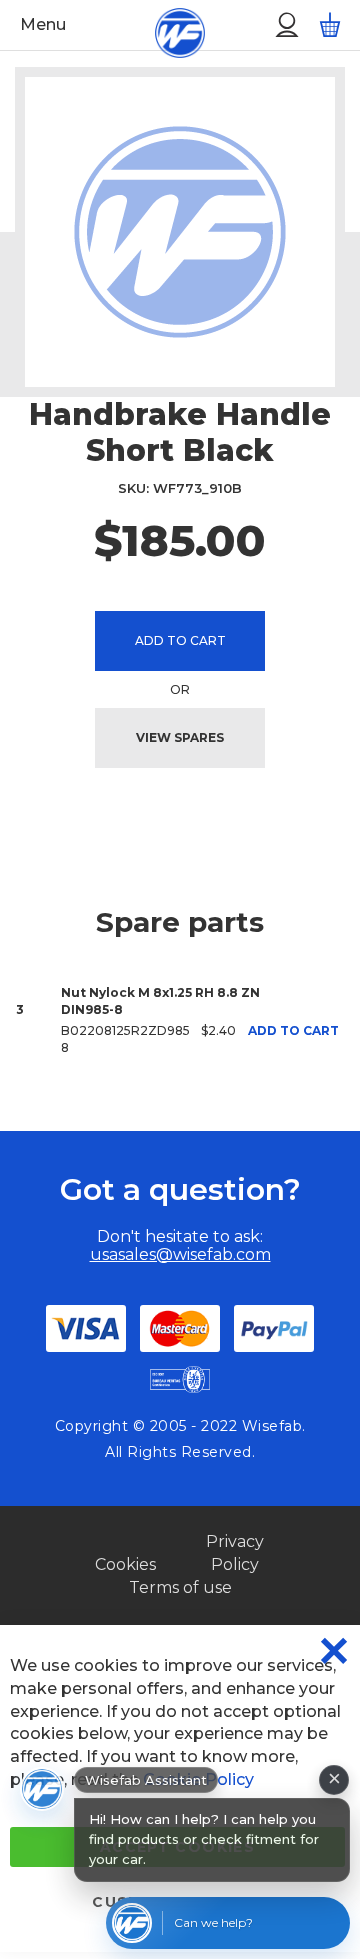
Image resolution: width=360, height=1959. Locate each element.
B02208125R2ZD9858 (125, 1039)
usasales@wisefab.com (180, 1254)
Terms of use (180, 1587)
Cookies (125, 1564)
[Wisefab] (156, 25)
